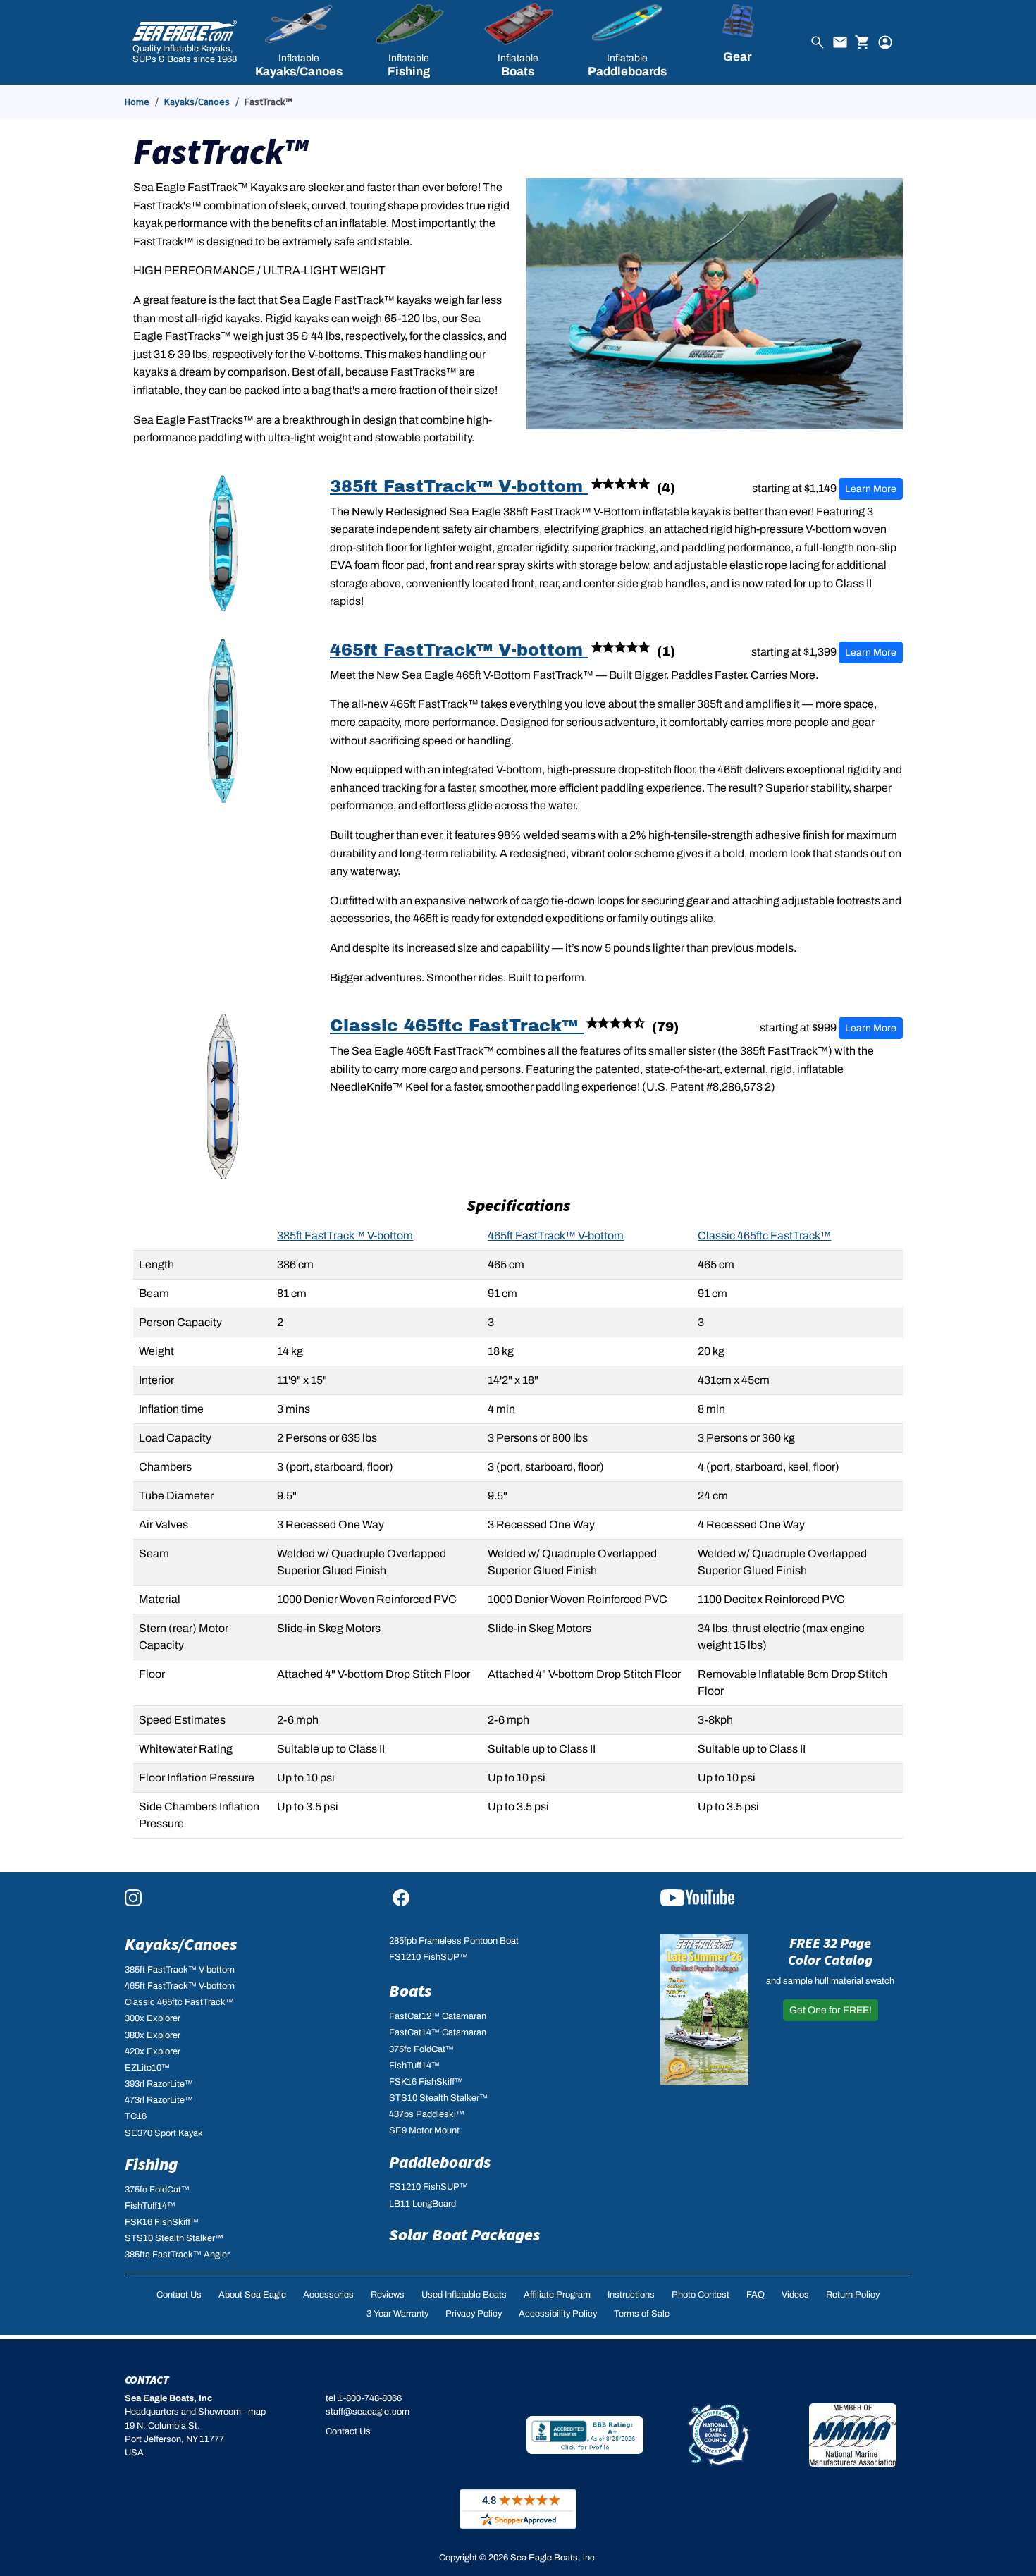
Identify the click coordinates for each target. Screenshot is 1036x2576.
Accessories (328, 2295)
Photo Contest (701, 2295)
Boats (410, 1991)
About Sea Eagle (252, 2295)
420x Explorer (153, 2051)
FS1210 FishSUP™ (428, 1957)
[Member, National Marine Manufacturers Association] (853, 2435)
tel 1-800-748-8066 (364, 2398)
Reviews (388, 2295)
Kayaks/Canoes (197, 102)
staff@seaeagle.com (368, 2412)
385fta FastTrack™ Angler (177, 2255)
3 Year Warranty (397, 2314)
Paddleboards (440, 2162)
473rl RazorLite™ (159, 2100)
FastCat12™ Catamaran (438, 2016)
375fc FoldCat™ (157, 2190)
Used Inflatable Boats (464, 2295)
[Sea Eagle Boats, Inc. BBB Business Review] (585, 2435)
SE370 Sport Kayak (164, 2133)
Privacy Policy (474, 2314)
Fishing (151, 2164)
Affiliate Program (557, 2295)
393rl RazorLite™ (159, 2084)
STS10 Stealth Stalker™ (174, 2238)
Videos (795, 2295)
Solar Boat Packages (464, 2234)
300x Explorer (153, 2018)
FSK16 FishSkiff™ (162, 2222)
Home (137, 102)
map (257, 2412)
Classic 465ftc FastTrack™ (457, 1026)
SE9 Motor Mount (424, 2130)
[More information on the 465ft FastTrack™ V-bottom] (223, 720)
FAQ (756, 2295)
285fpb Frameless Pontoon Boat (454, 1941)
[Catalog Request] (704, 2009)
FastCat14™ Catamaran (438, 2032)
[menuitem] (298, 42)
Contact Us (179, 2295)
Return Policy (853, 2295)
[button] (298, 42)
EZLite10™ (147, 2068)
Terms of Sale (642, 2314)
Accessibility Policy (558, 2314)
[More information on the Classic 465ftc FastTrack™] (223, 1096)
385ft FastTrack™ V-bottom (459, 486)
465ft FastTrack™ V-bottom (459, 650)
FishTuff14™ (150, 2206)
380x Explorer (153, 2035)
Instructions (631, 2295)
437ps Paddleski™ (427, 2114)
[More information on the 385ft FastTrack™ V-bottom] (223, 542)
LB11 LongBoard (423, 2204)
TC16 (136, 2116)
